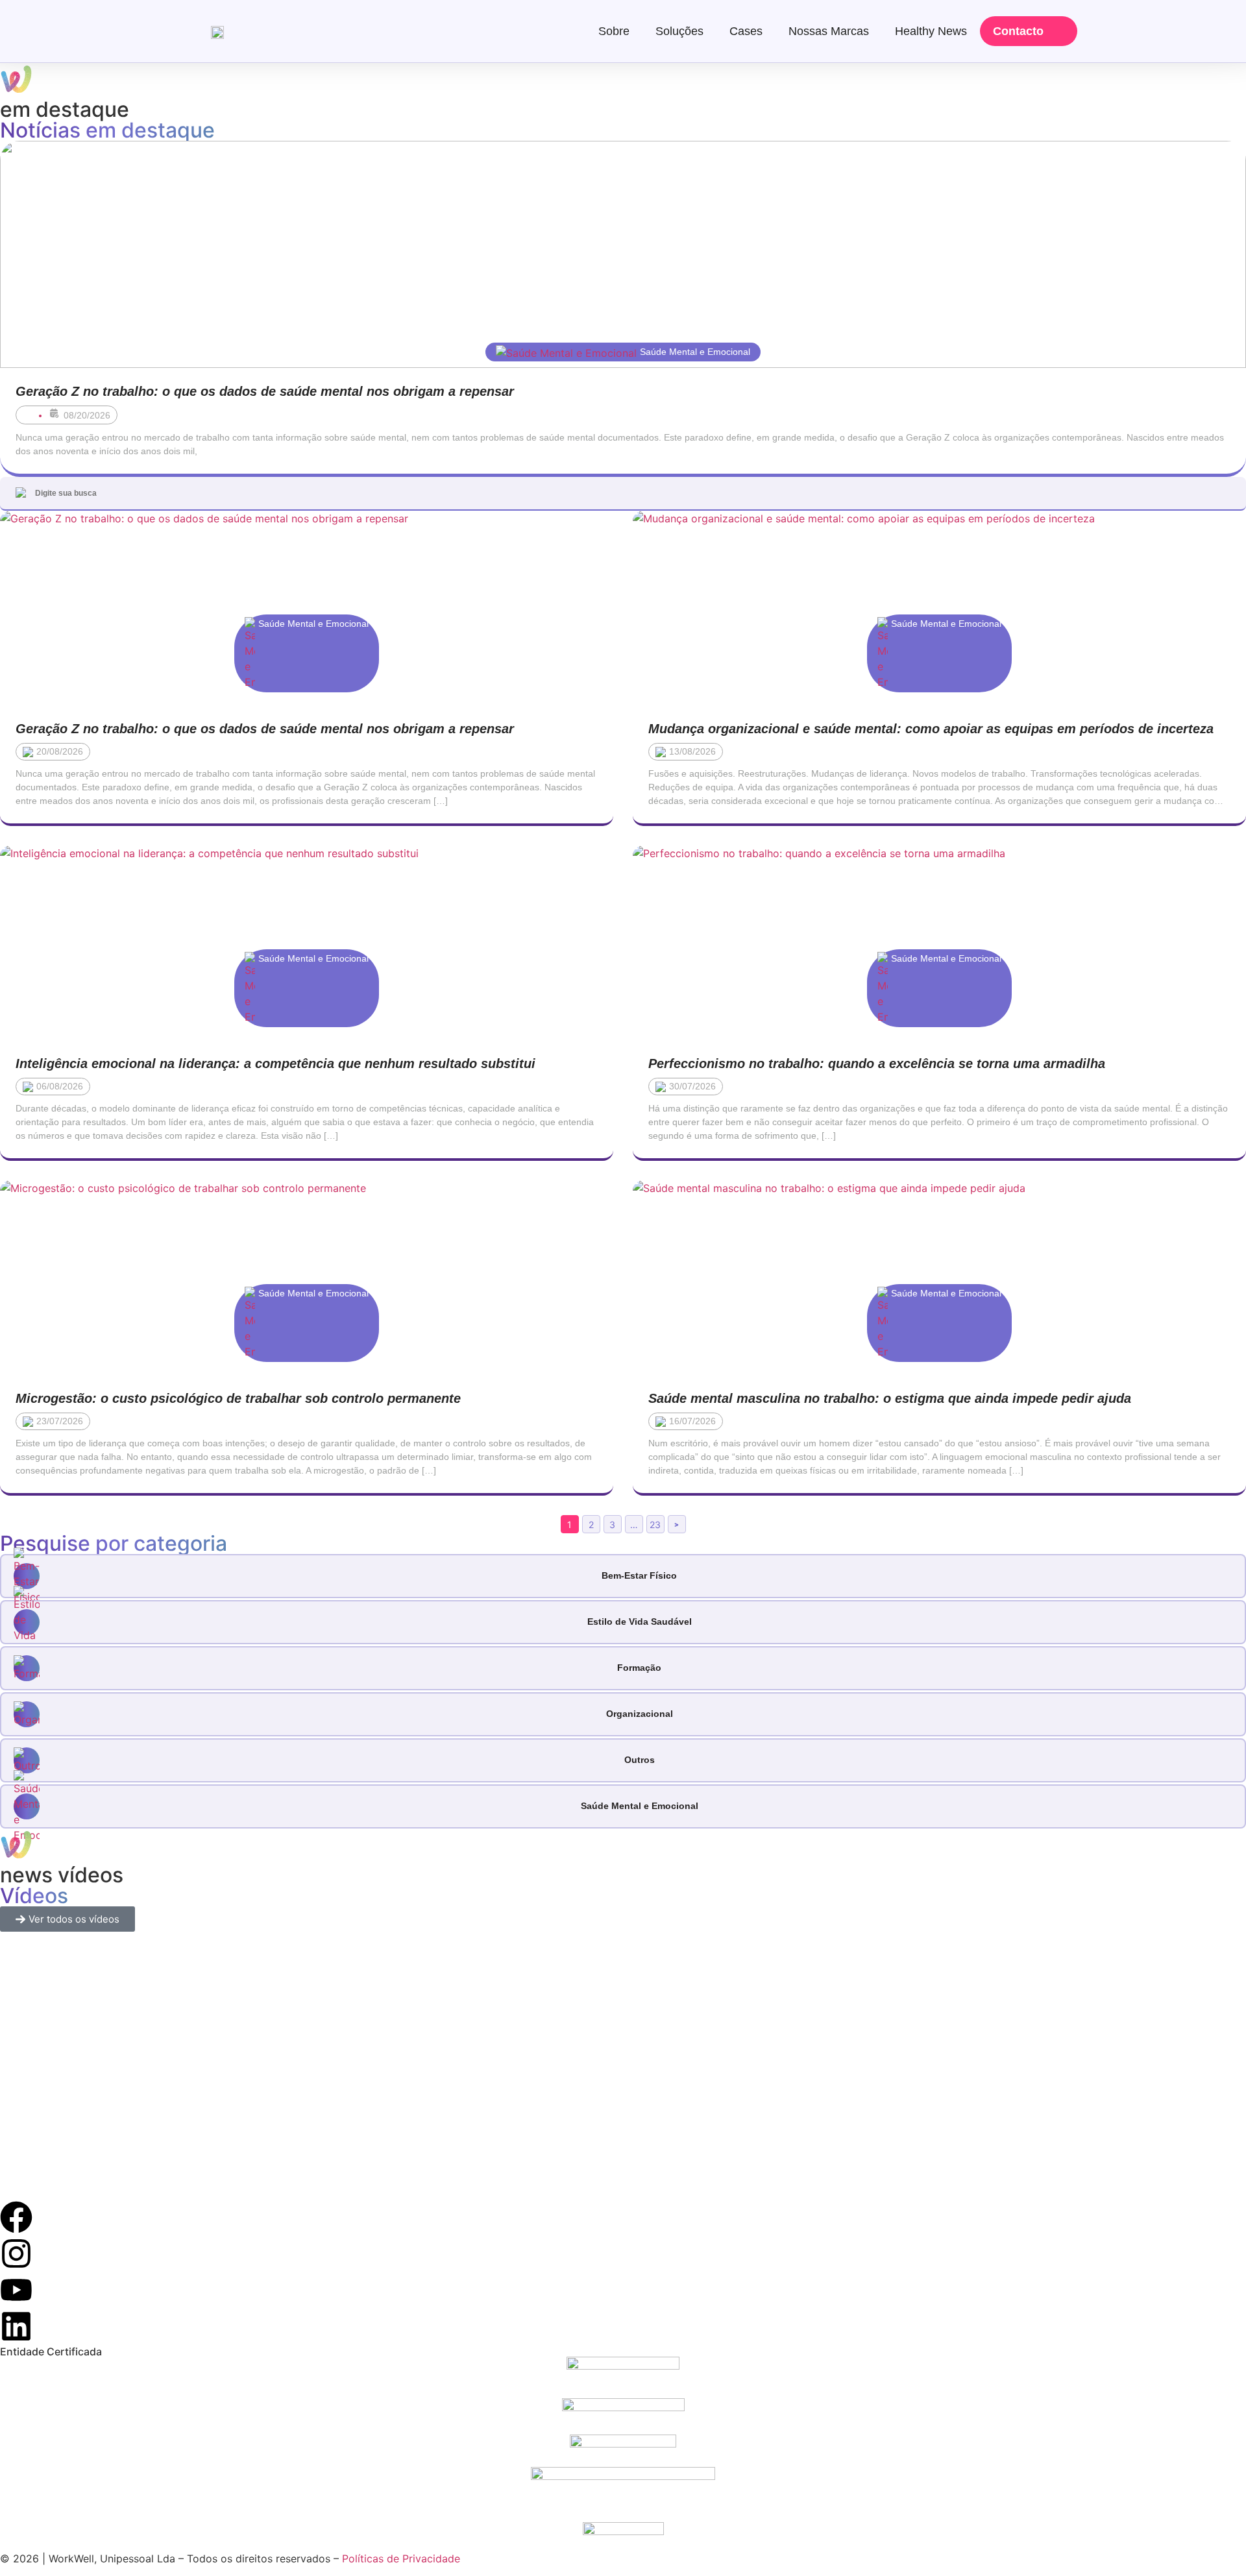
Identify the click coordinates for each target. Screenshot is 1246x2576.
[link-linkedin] (16, 2326)
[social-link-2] (623, 2377)
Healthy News (931, 31)
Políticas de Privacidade (401, 2558)
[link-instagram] (16, 2254)
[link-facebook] (16, 2217)
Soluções (679, 31)
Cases (746, 31)
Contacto (1018, 31)
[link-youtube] (16, 2290)
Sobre (614, 31)
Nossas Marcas (829, 31)
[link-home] (217, 31)
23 (655, 1525)
